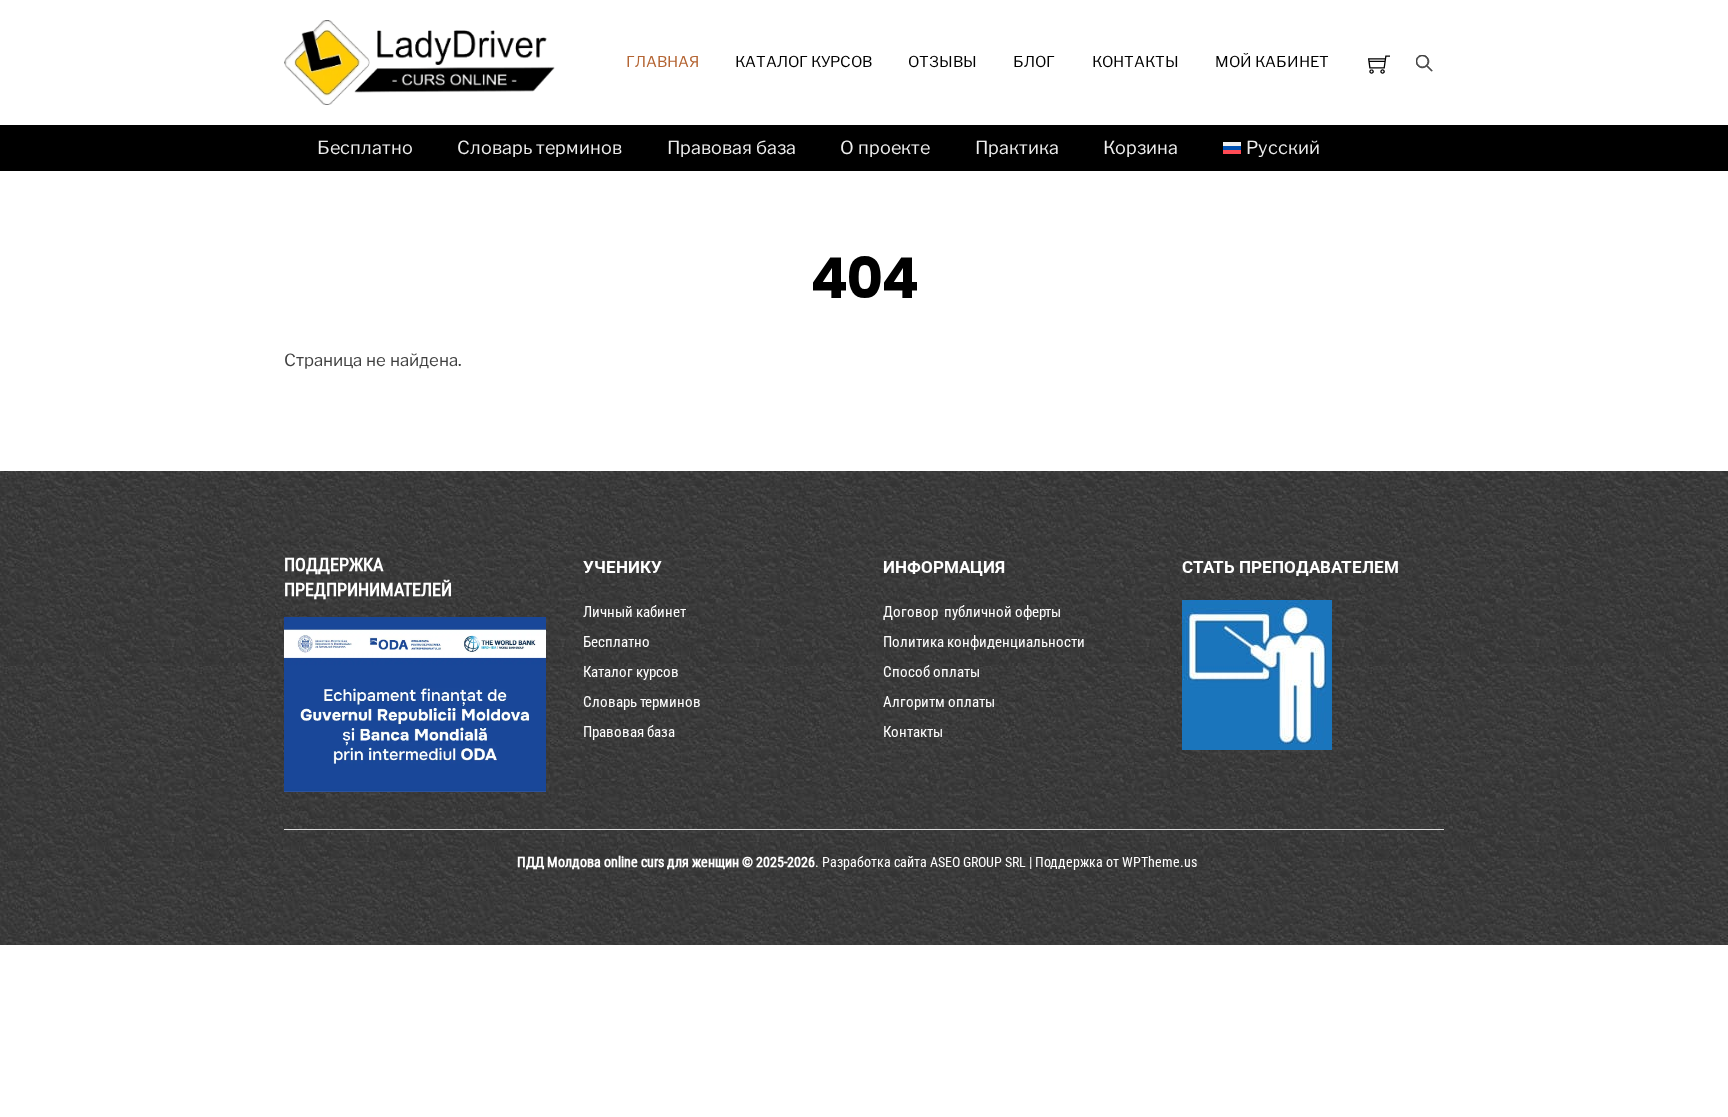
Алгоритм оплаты (939, 702)
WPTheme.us (1159, 862)
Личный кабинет (634, 612)
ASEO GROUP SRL (978, 862)
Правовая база (731, 147)
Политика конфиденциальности (984, 642)
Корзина (1140, 147)
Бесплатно (365, 147)
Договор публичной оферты (972, 612)
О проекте (885, 147)
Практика (1017, 147)
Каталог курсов (803, 62)
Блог (1034, 62)
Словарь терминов (539, 147)
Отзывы (942, 62)
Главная (662, 62)
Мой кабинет (1272, 62)
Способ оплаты (931, 672)
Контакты (1135, 62)
